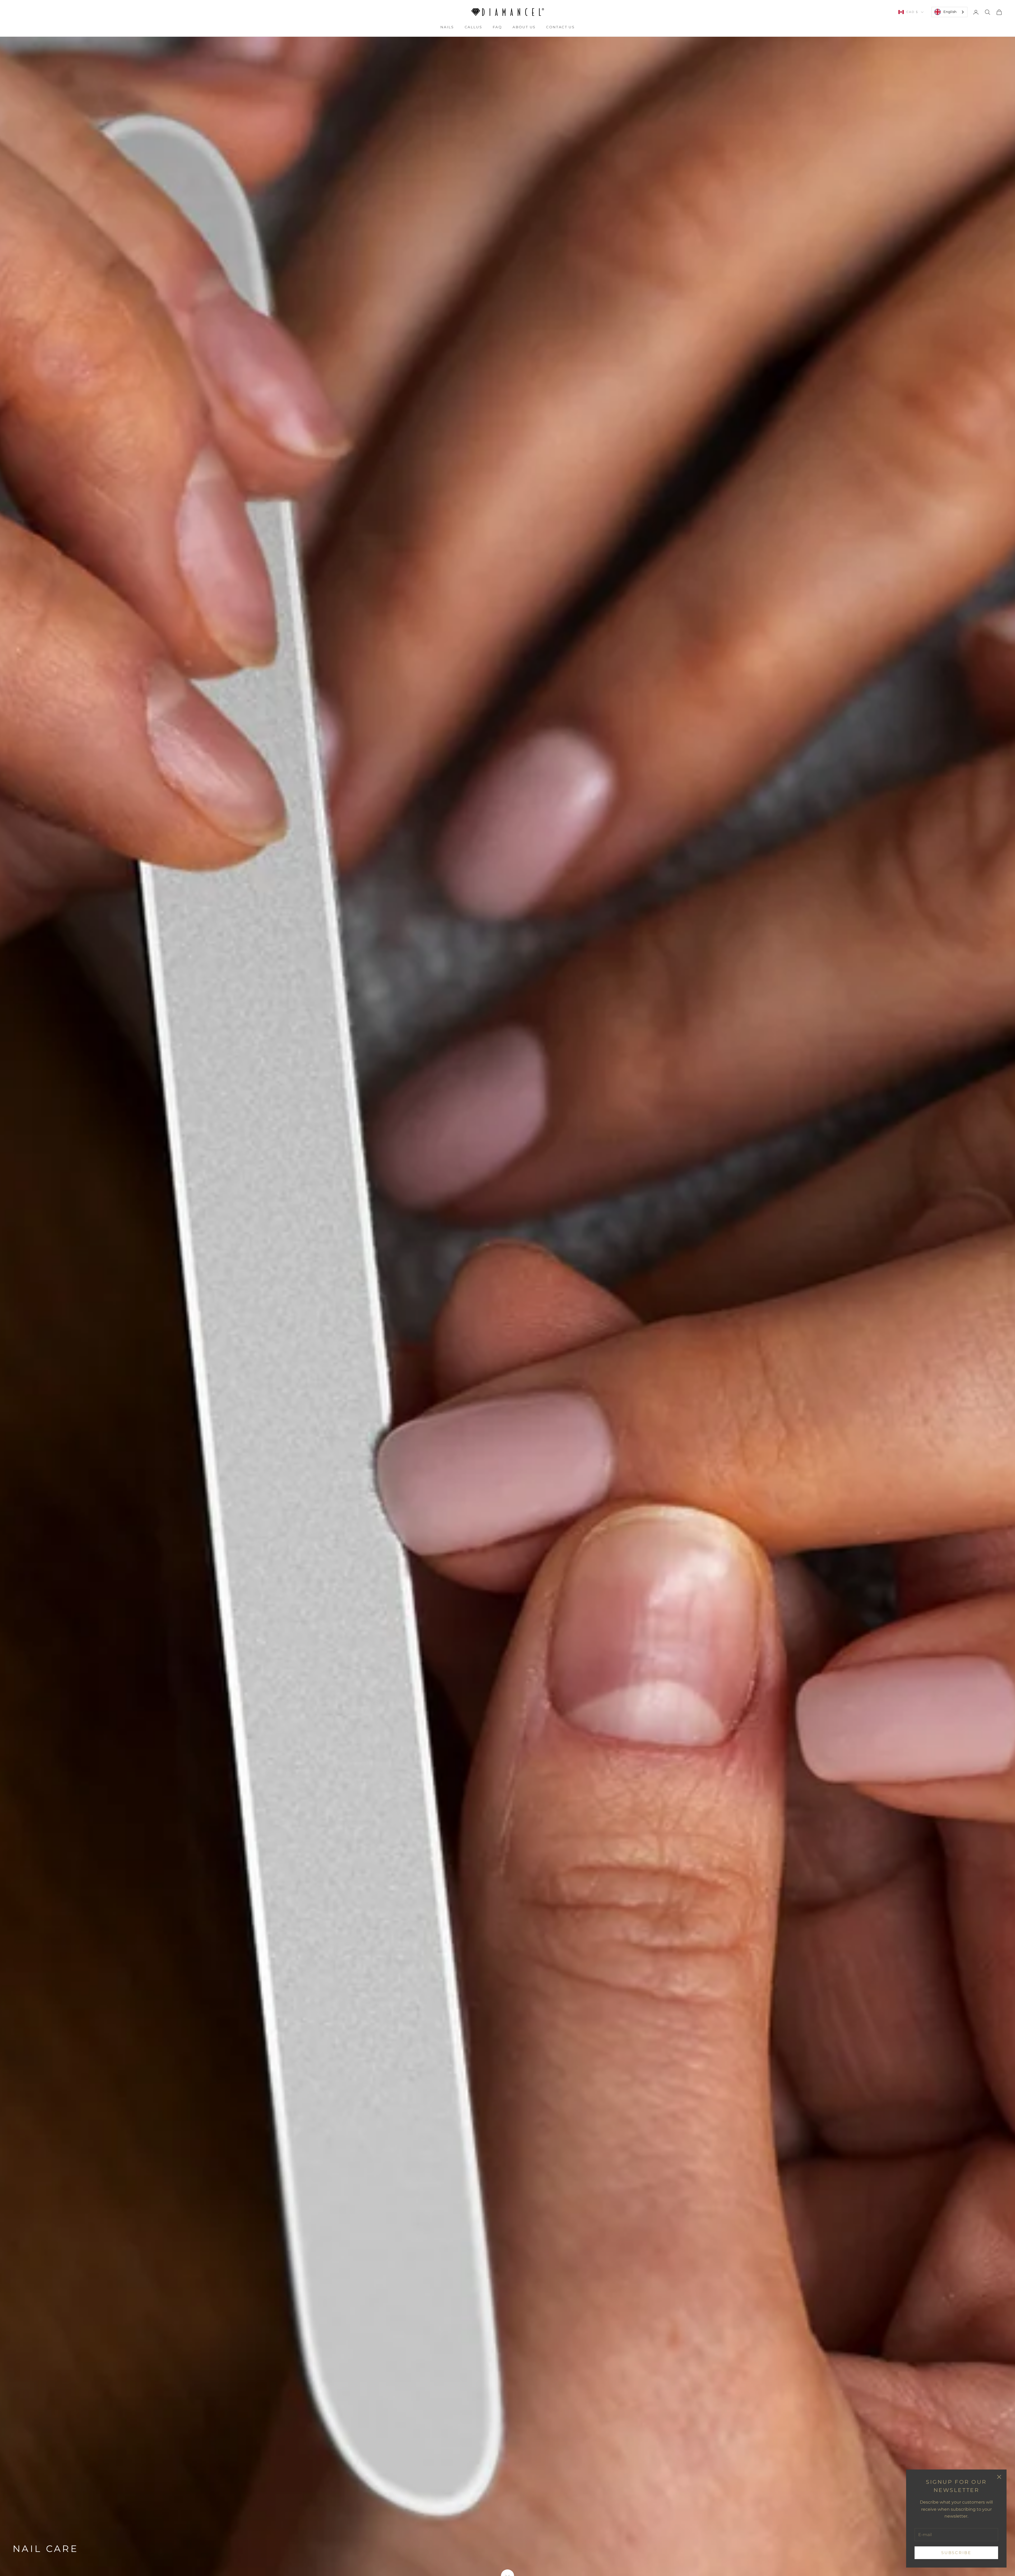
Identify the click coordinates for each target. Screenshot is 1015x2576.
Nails (447, 27)
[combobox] (949, 12)
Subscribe (956, 2553)
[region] (508, 1306)
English (950, 12)
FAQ (497, 27)
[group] (508, 1306)
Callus (473, 27)
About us (524, 27)
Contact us (560, 27)
